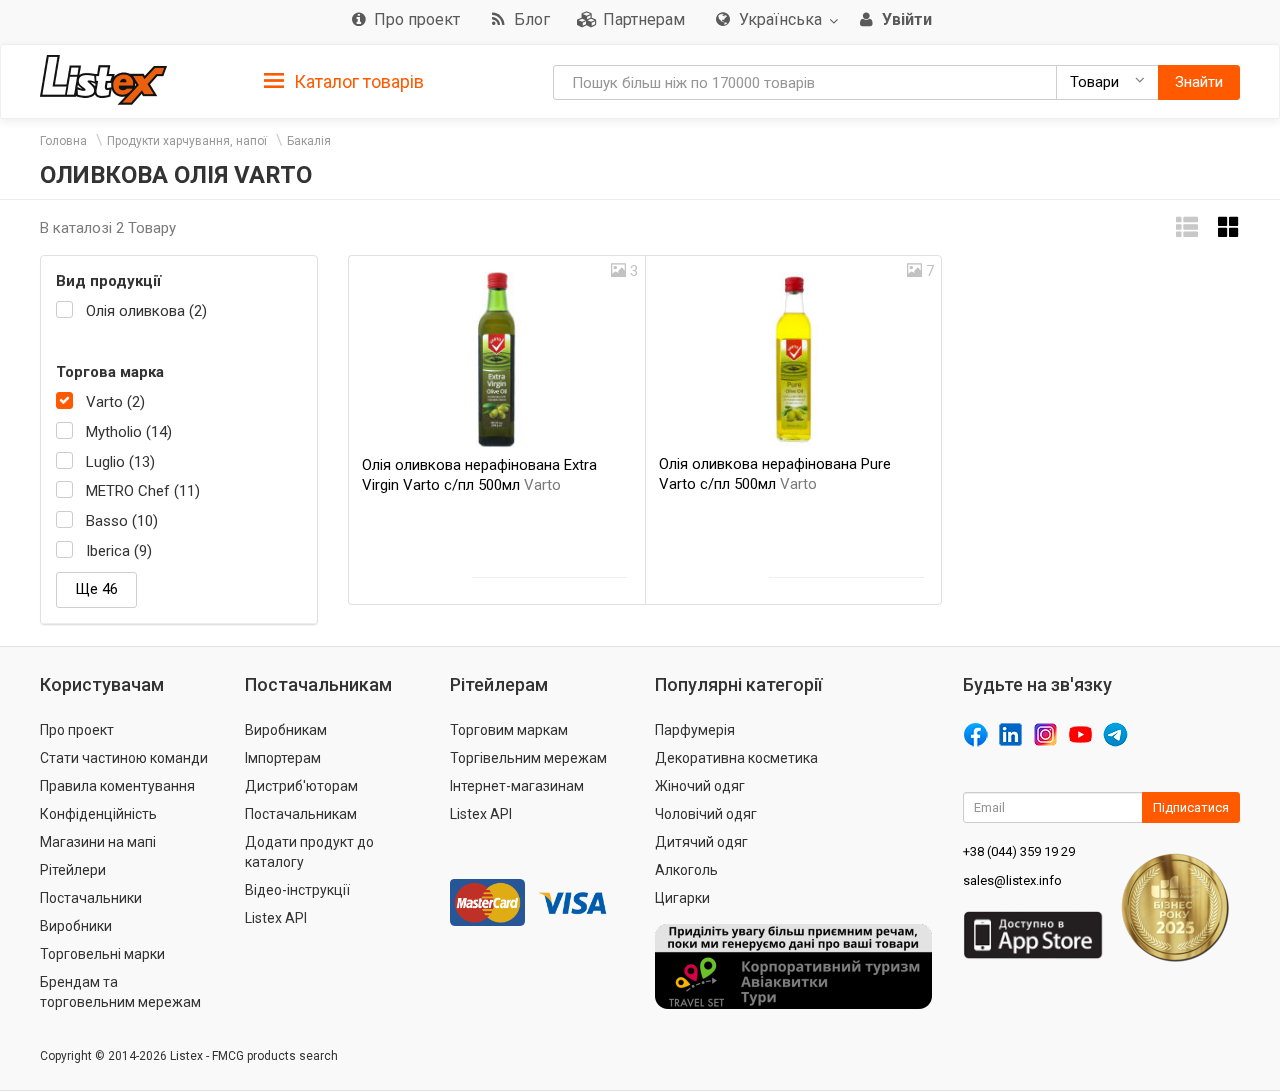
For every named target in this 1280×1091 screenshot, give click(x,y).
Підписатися (1191, 807)
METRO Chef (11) (143, 491)
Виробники (76, 926)
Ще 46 (96, 589)
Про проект (77, 730)
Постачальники (91, 898)
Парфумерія (695, 730)
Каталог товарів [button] (357, 81)
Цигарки (682, 898)
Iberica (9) (119, 551)
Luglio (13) (120, 462)
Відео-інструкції (297, 890)
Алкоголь (686, 870)
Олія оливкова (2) (146, 311)
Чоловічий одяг (706, 814)
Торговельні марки (102, 954)
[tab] (344, 80)
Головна (63, 141)
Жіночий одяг (700, 786)
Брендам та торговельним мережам (120, 992)
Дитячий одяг (701, 842)
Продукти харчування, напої (187, 141)
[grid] (1229, 227)
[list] (1187, 227)
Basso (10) (122, 521)
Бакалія (309, 141)
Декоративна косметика (736, 758)
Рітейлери (73, 870)
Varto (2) (115, 402)
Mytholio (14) (129, 432)
